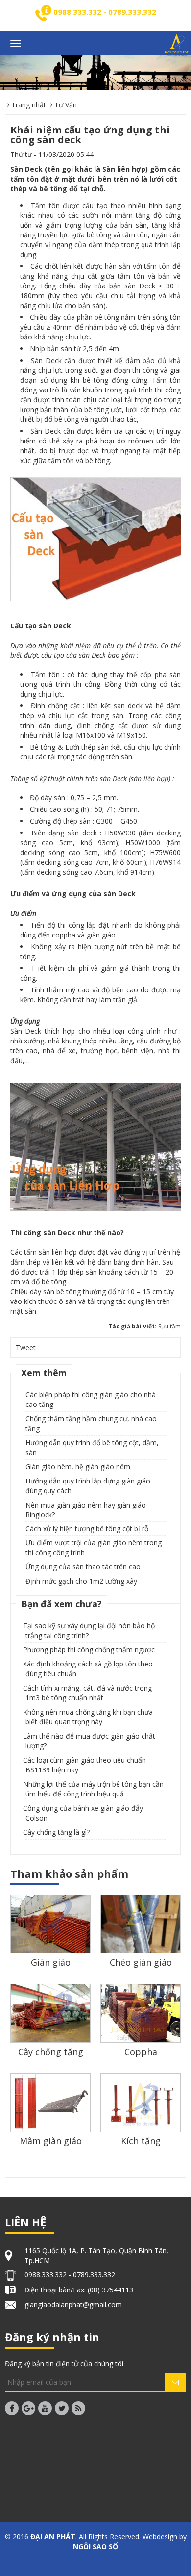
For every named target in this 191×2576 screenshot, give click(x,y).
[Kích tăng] (141, 2102)
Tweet (26, 1347)
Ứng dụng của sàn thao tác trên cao (83, 1567)
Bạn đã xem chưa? (61, 1604)
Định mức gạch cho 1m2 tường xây (81, 1581)
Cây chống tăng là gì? (56, 1832)
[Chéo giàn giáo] (141, 1934)
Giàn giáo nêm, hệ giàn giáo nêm (78, 1467)
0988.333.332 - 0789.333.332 (105, 12)
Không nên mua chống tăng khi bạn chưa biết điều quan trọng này (88, 1717)
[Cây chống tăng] (50, 2014)
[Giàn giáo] (50, 1924)
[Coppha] (141, 2014)
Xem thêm (44, 1373)
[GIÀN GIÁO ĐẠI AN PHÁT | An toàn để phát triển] (177, 44)
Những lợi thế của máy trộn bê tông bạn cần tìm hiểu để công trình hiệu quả (93, 1789)
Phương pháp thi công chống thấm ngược (89, 1650)
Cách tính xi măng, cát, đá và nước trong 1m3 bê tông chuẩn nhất (87, 1693)
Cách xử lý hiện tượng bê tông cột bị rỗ (87, 1528)
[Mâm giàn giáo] (50, 2102)
